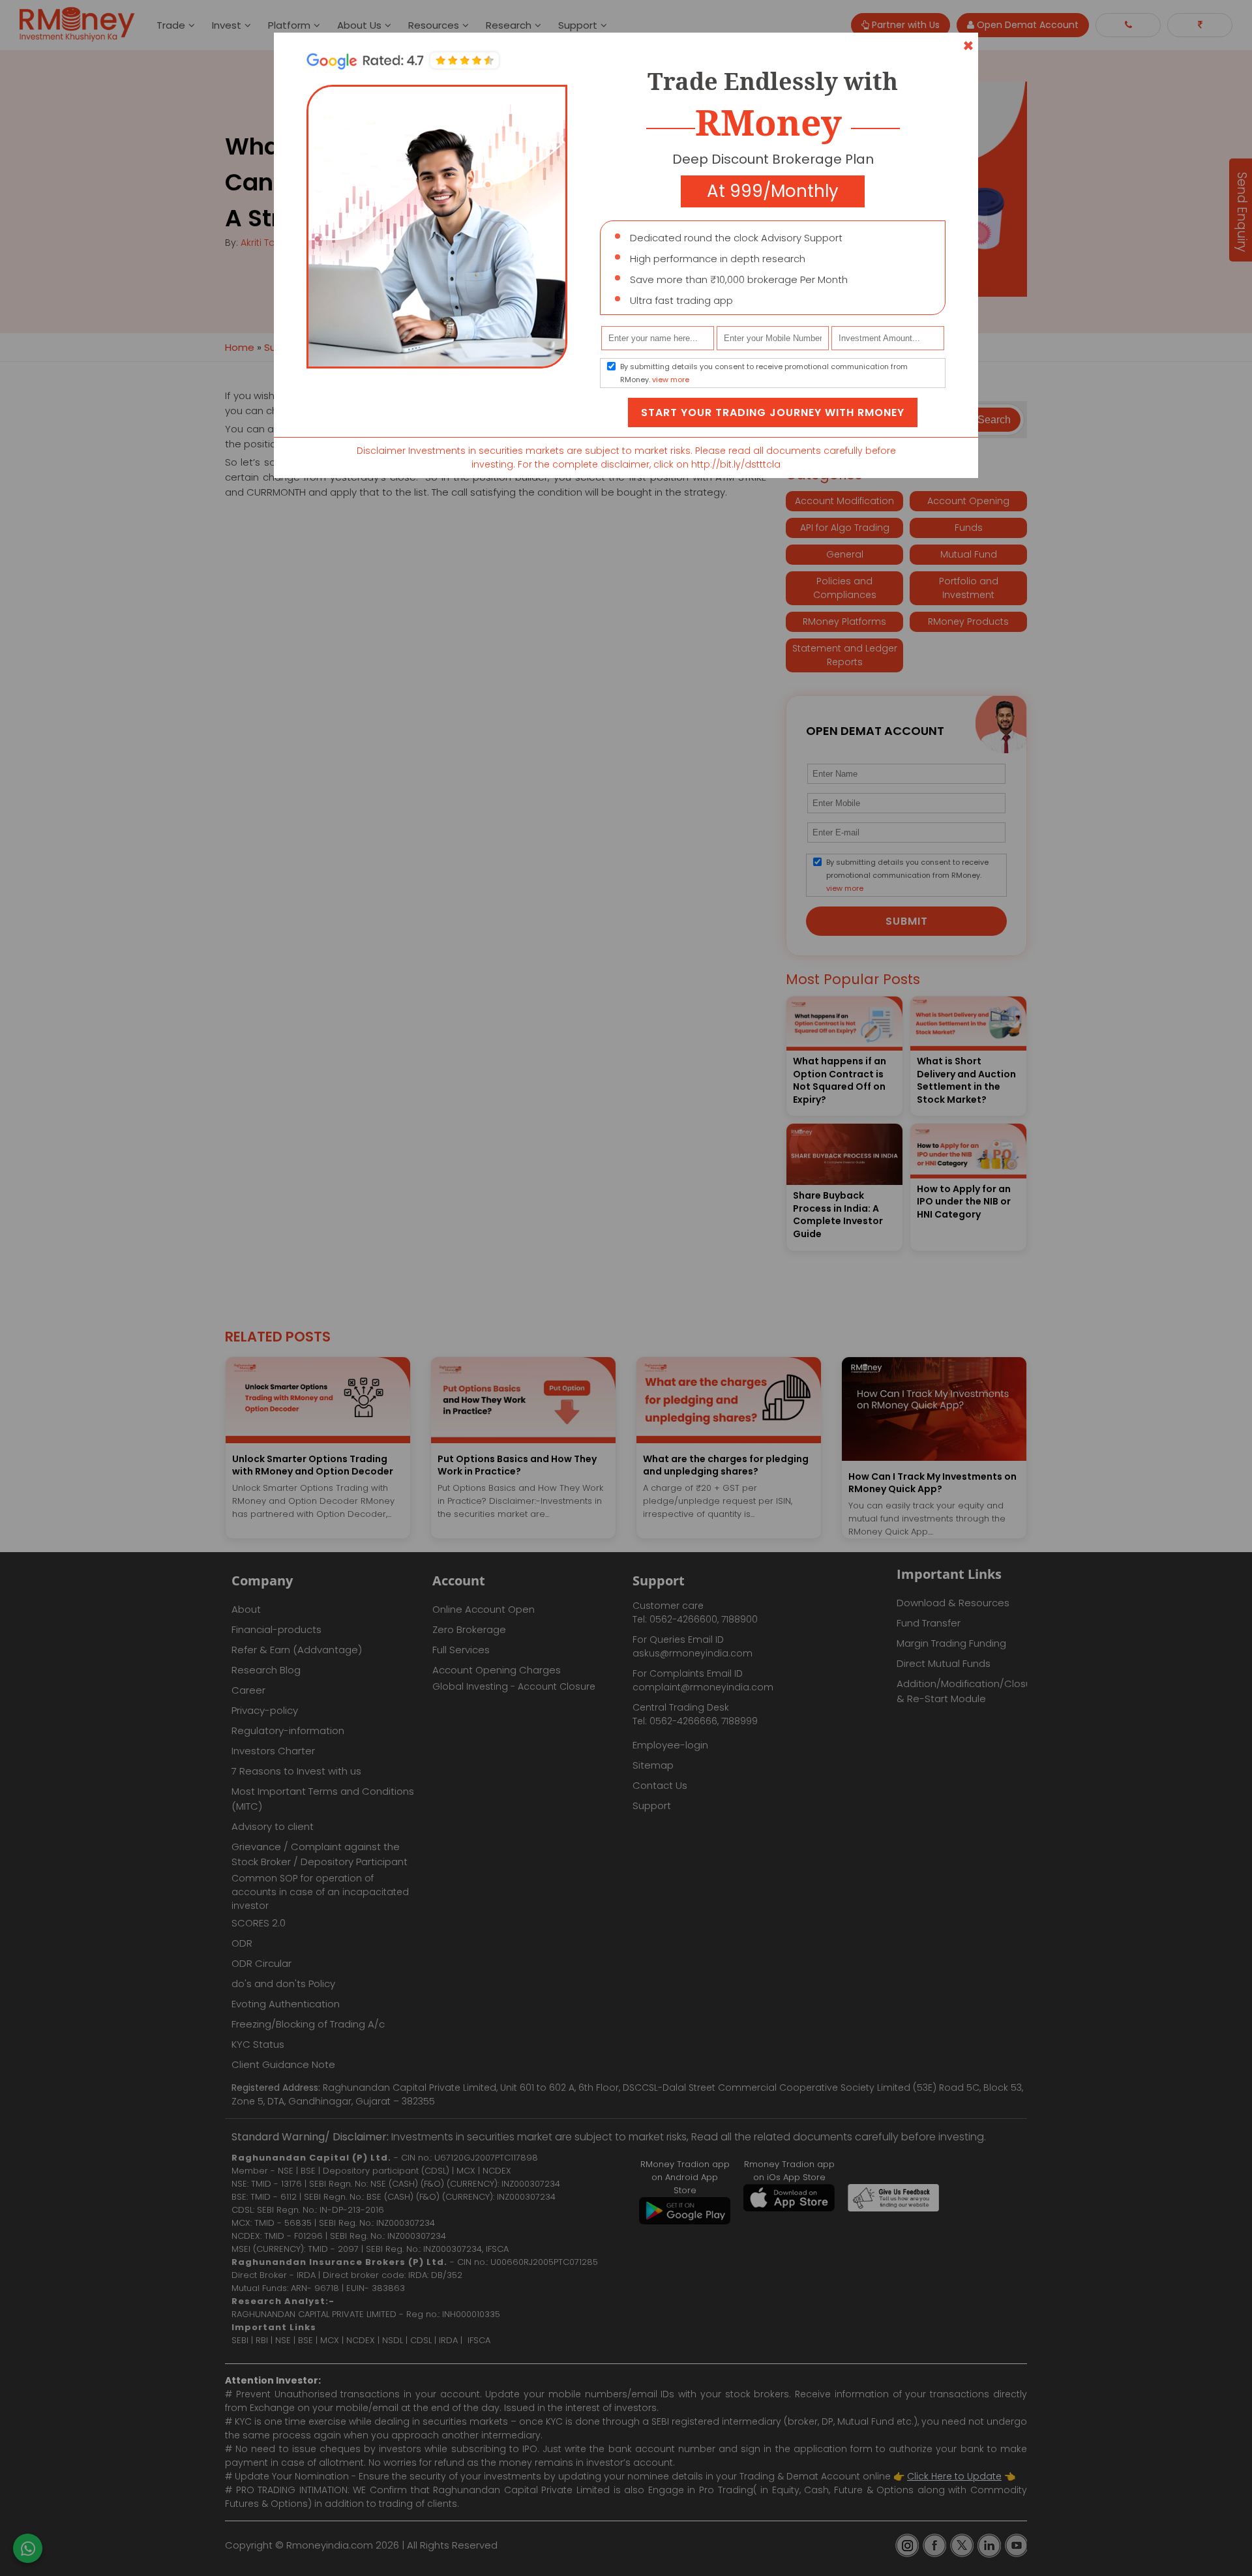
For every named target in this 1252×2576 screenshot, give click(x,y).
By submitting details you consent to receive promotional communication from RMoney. (764, 373)
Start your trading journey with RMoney (773, 412)
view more (671, 380)
